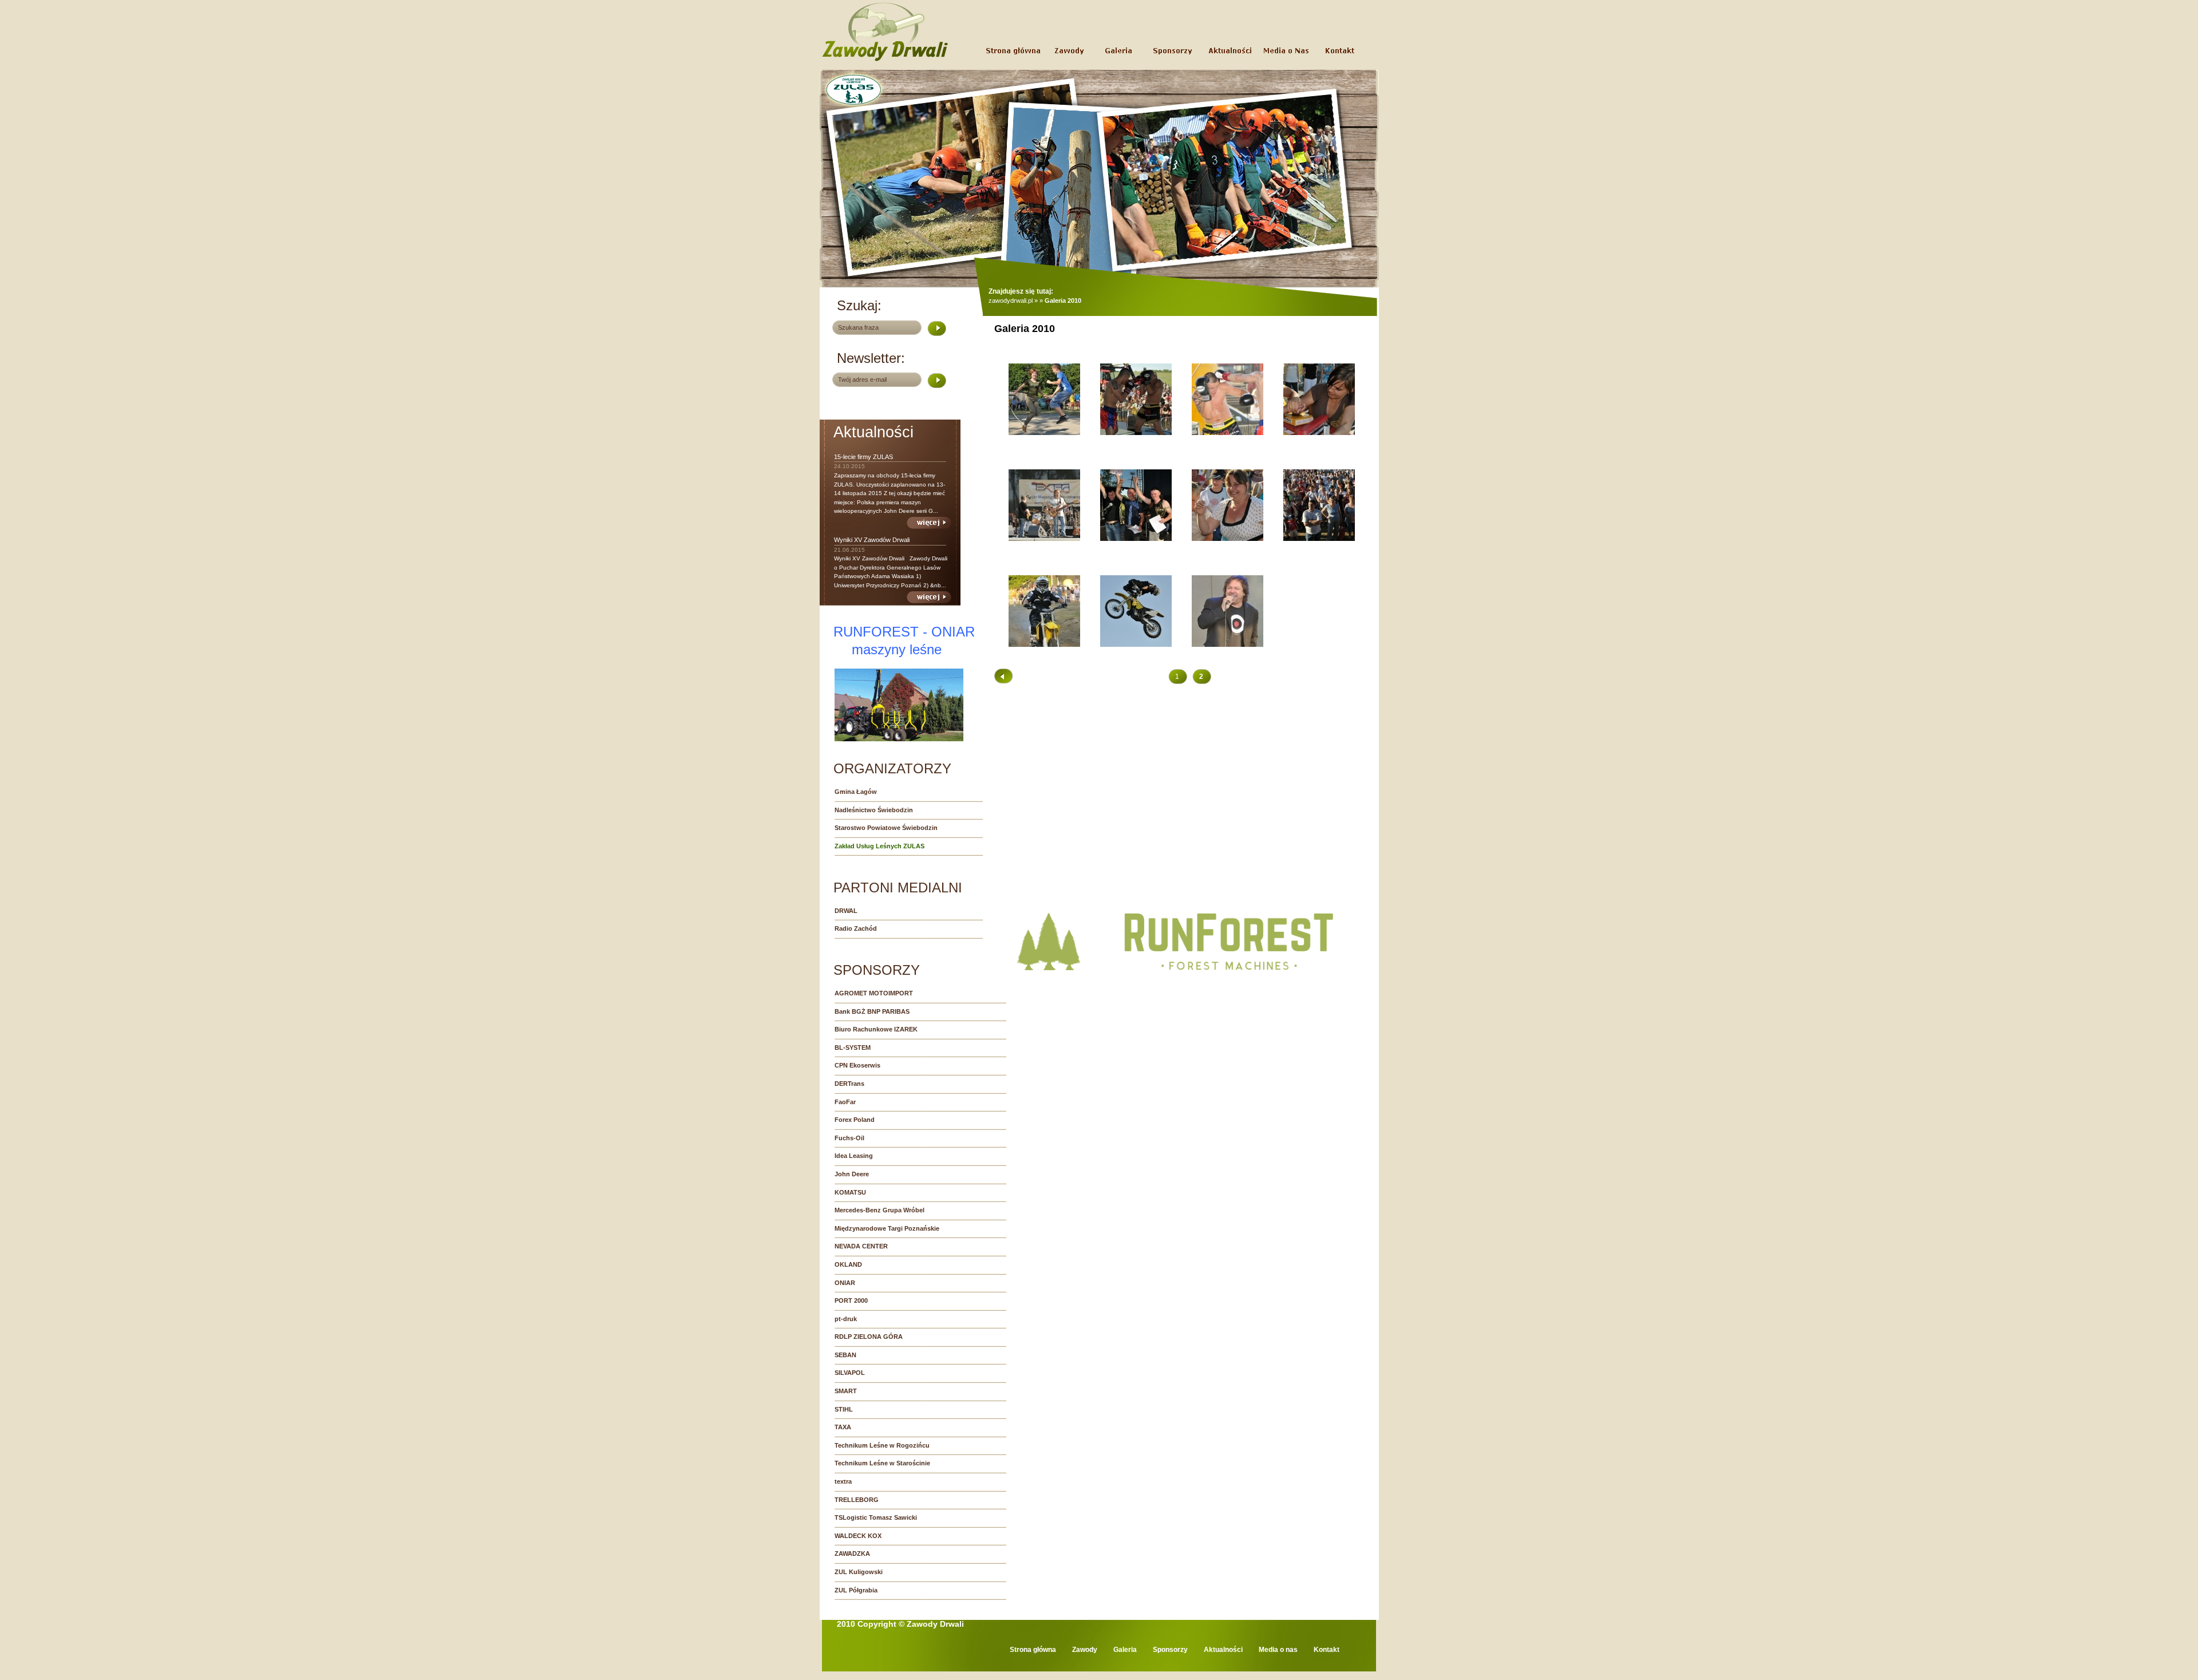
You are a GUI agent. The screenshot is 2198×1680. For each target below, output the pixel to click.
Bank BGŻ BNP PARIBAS (872, 1011)
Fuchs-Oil (849, 1138)
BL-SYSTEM (853, 1047)
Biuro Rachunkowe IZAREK (876, 1029)
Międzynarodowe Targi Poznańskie (887, 1228)
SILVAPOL (850, 1373)
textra (843, 1481)
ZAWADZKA (852, 1553)
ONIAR (845, 1283)
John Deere (852, 1174)
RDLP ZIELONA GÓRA (869, 1337)
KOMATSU (850, 1192)
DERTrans (849, 1084)
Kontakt (1327, 1650)
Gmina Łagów (856, 792)
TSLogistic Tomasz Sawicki (876, 1517)
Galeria (1125, 1650)
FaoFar (845, 1102)
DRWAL (846, 911)
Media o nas (1278, 1650)
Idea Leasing (854, 1156)
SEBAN (845, 1355)
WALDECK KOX (858, 1536)
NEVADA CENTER (861, 1246)
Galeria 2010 (1063, 301)
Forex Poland (855, 1120)
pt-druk (846, 1319)
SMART (846, 1391)
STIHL (844, 1409)
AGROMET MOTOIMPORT (874, 993)
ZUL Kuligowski (859, 1572)
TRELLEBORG (857, 1500)
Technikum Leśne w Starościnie (882, 1463)
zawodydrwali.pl (1011, 301)
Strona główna (1033, 1650)
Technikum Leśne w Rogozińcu (882, 1445)
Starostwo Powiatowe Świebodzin (886, 828)
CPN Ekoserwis (857, 1065)
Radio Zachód (856, 928)
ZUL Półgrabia (856, 1590)
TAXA (843, 1427)
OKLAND (848, 1264)
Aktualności (1223, 1650)
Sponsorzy (1170, 1650)
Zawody (1085, 1650)
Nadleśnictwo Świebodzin (874, 810)
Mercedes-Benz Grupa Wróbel (879, 1210)
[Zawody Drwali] (885, 61)
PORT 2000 (851, 1300)
